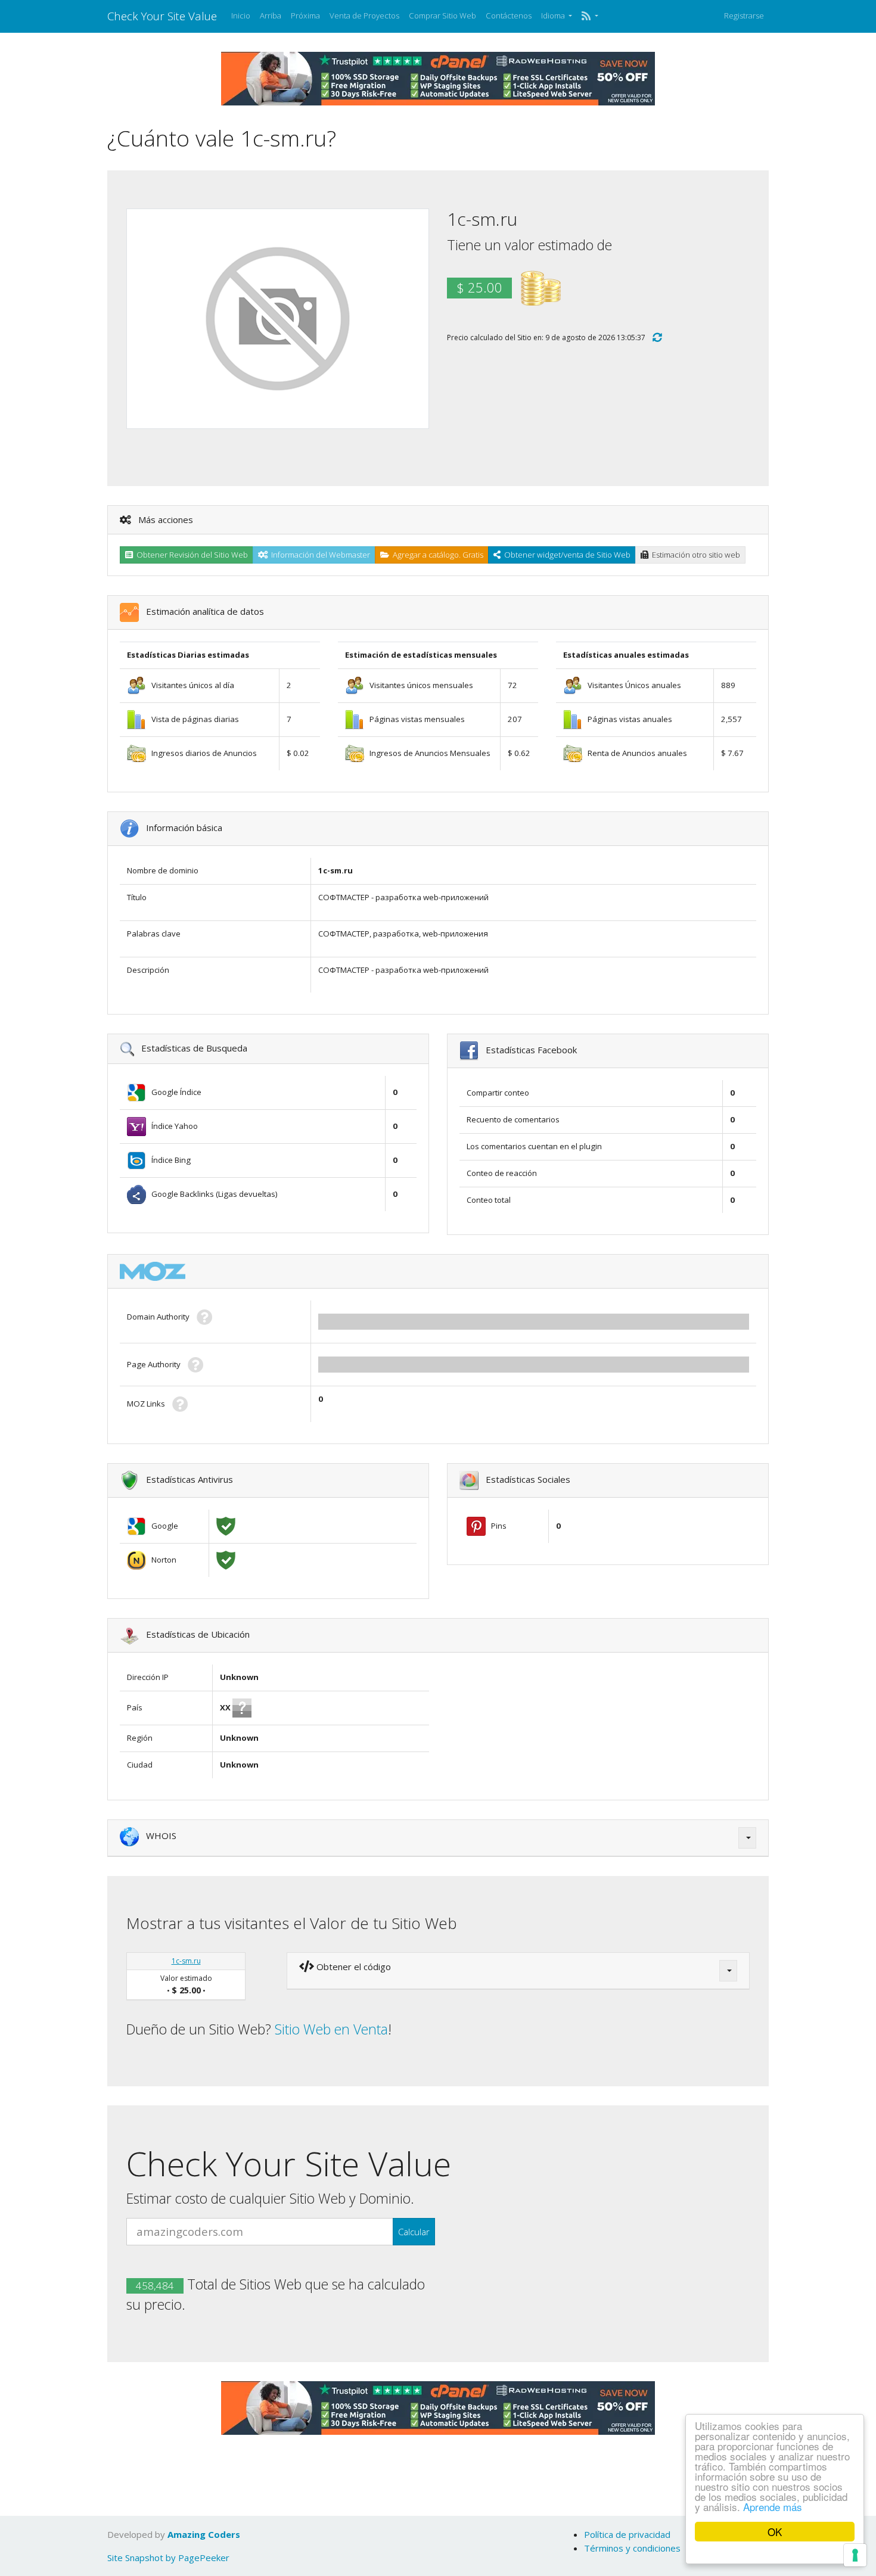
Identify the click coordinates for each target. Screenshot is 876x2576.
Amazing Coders (204, 2534)
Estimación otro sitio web (694, 555)
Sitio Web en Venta (331, 2029)
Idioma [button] (554, 15)
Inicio (241, 15)
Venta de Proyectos (364, 15)
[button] (590, 16)
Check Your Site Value (162, 16)
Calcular (414, 2232)
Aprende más (773, 2507)
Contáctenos (509, 15)
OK (775, 2532)
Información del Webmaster (319, 555)
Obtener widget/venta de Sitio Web (566, 555)
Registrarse (744, 15)
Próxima (305, 15)
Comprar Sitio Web (442, 15)
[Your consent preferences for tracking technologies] (855, 2555)
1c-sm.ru (186, 1961)
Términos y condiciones (632, 2548)
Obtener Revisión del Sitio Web (190, 555)
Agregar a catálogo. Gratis (436, 555)
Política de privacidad (627, 2534)
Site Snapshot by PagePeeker (168, 2558)
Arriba (271, 15)
